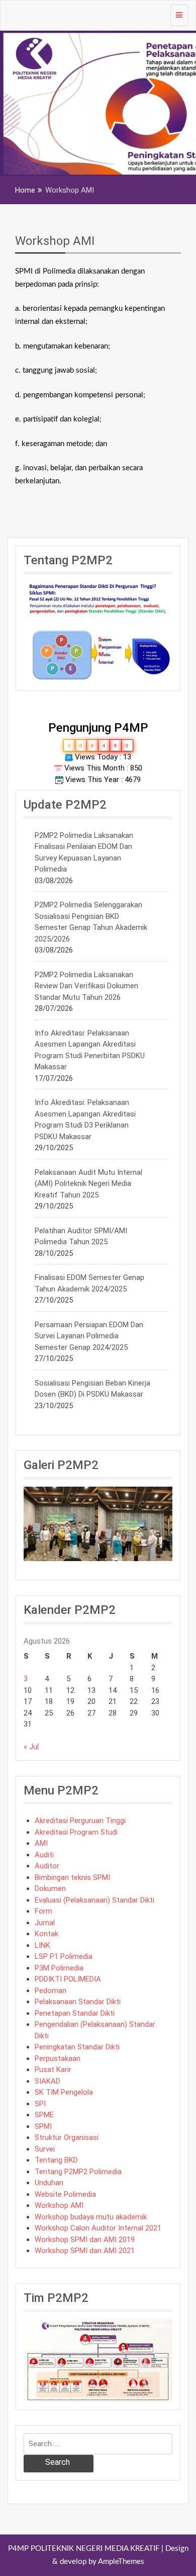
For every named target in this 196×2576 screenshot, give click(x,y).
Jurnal (45, 1923)
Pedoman (51, 1991)
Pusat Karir (53, 2070)
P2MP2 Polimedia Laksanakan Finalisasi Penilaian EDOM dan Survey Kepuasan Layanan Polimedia (84, 852)
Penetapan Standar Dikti (75, 2013)
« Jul (31, 1747)
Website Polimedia (65, 2194)
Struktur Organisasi (67, 2137)
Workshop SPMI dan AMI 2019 (85, 2240)
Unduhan (49, 2183)
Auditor (47, 1866)
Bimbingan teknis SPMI (72, 1877)
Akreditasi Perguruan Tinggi (80, 1821)
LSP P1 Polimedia (64, 1956)
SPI (40, 2104)
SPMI (43, 2126)
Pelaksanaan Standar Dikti (78, 2002)
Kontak (46, 1934)
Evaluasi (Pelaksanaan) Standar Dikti (94, 1900)
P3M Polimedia (59, 1968)
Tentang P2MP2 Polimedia (78, 2172)
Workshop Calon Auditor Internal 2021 (98, 2228)
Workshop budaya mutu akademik (91, 2217)
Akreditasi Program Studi (76, 1832)
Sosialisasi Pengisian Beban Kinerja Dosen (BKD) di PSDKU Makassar (92, 1389)
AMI (41, 1843)
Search (58, 2462)
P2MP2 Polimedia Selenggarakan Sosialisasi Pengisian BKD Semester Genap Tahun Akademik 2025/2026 (91, 922)
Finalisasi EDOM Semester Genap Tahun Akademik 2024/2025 (89, 1283)
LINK (42, 1945)
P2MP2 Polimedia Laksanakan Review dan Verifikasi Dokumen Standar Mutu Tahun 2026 (86, 986)
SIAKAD (47, 2081)
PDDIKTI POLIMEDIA (68, 1979)
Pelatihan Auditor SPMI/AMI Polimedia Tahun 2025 (81, 1236)
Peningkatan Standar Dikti (77, 2047)
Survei (45, 2149)
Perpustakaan (58, 2058)
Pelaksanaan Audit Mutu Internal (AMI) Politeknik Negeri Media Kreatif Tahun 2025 (88, 1184)
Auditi (44, 1855)
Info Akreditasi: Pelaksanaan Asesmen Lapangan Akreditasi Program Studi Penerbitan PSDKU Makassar (90, 1050)
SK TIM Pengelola (64, 2092)
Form (43, 1911)
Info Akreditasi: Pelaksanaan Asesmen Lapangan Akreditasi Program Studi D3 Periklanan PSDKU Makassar (85, 1120)
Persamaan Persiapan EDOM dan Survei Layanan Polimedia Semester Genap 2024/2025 (89, 1336)
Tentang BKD (56, 2160)
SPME (44, 2115)
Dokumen (50, 1888)
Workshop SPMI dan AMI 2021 (85, 2251)
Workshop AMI (55, 241)
